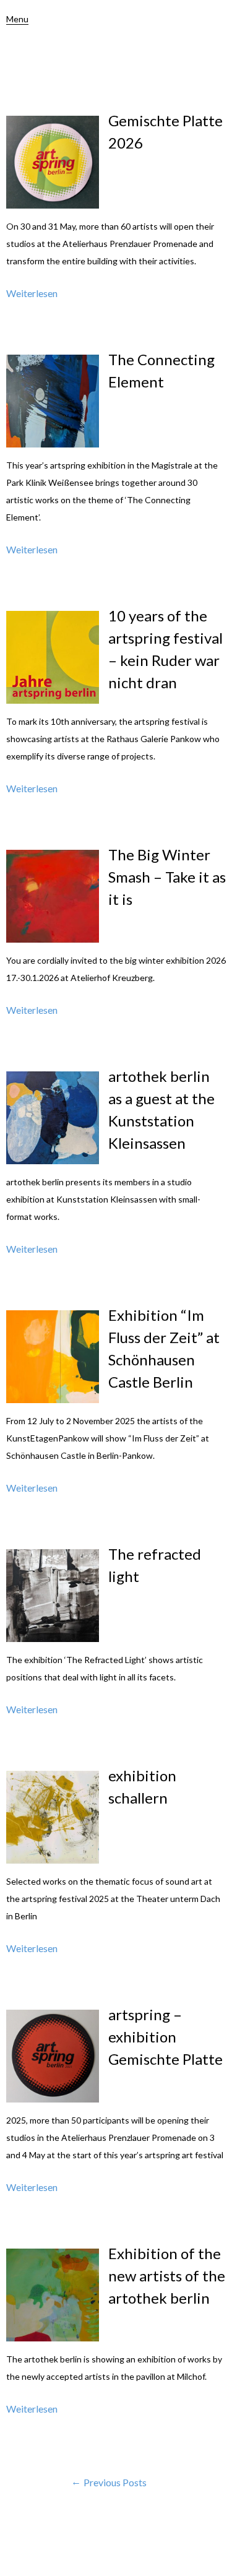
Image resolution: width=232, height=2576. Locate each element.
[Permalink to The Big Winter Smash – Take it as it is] (53, 939)
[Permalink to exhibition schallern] (53, 1860)
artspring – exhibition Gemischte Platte (165, 2037)
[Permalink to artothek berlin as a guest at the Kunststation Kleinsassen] (53, 1160)
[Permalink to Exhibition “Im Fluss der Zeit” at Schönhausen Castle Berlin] (53, 1399)
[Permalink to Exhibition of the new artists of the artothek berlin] (53, 2337)
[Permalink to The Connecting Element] (53, 443)
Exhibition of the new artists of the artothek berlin (167, 2276)
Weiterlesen (32, 293)
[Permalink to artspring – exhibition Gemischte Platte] (53, 2098)
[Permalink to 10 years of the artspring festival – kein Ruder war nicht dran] (53, 700)
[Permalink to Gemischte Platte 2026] (53, 205)
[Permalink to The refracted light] (53, 1638)
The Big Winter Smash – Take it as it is (167, 877)
